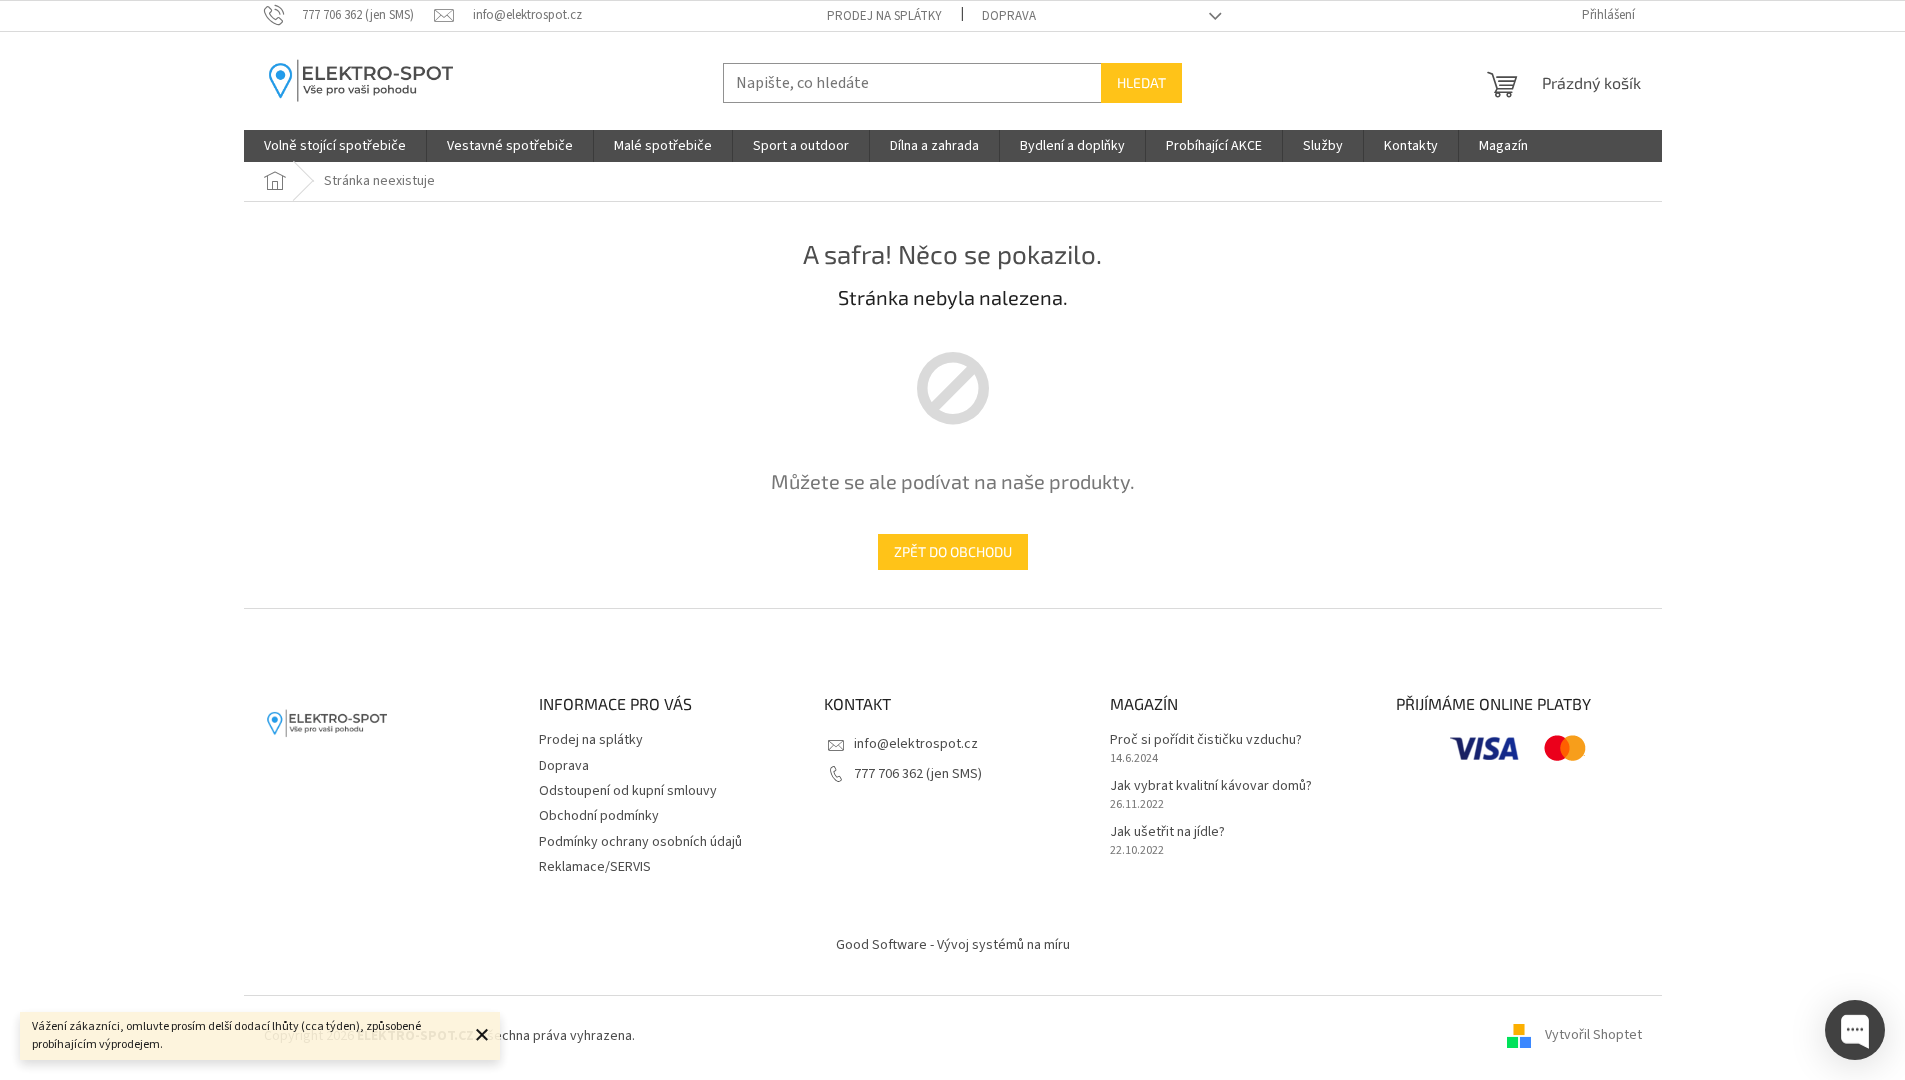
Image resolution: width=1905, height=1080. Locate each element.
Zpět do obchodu (953, 551)
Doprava (1009, 16)
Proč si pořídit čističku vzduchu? (1206, 740)
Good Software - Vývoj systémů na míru (953, 945)
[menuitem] (335, 146)
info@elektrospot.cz (916, 744)
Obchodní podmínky (599, 816)
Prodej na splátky (884, 16)
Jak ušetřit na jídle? (1167, 832)
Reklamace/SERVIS (595, 867)
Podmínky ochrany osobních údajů (640, 842)
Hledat (1141, 82)
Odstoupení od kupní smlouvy (628, 791)
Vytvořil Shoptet (1593, 1036)
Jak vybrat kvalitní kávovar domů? (1211, 786)
